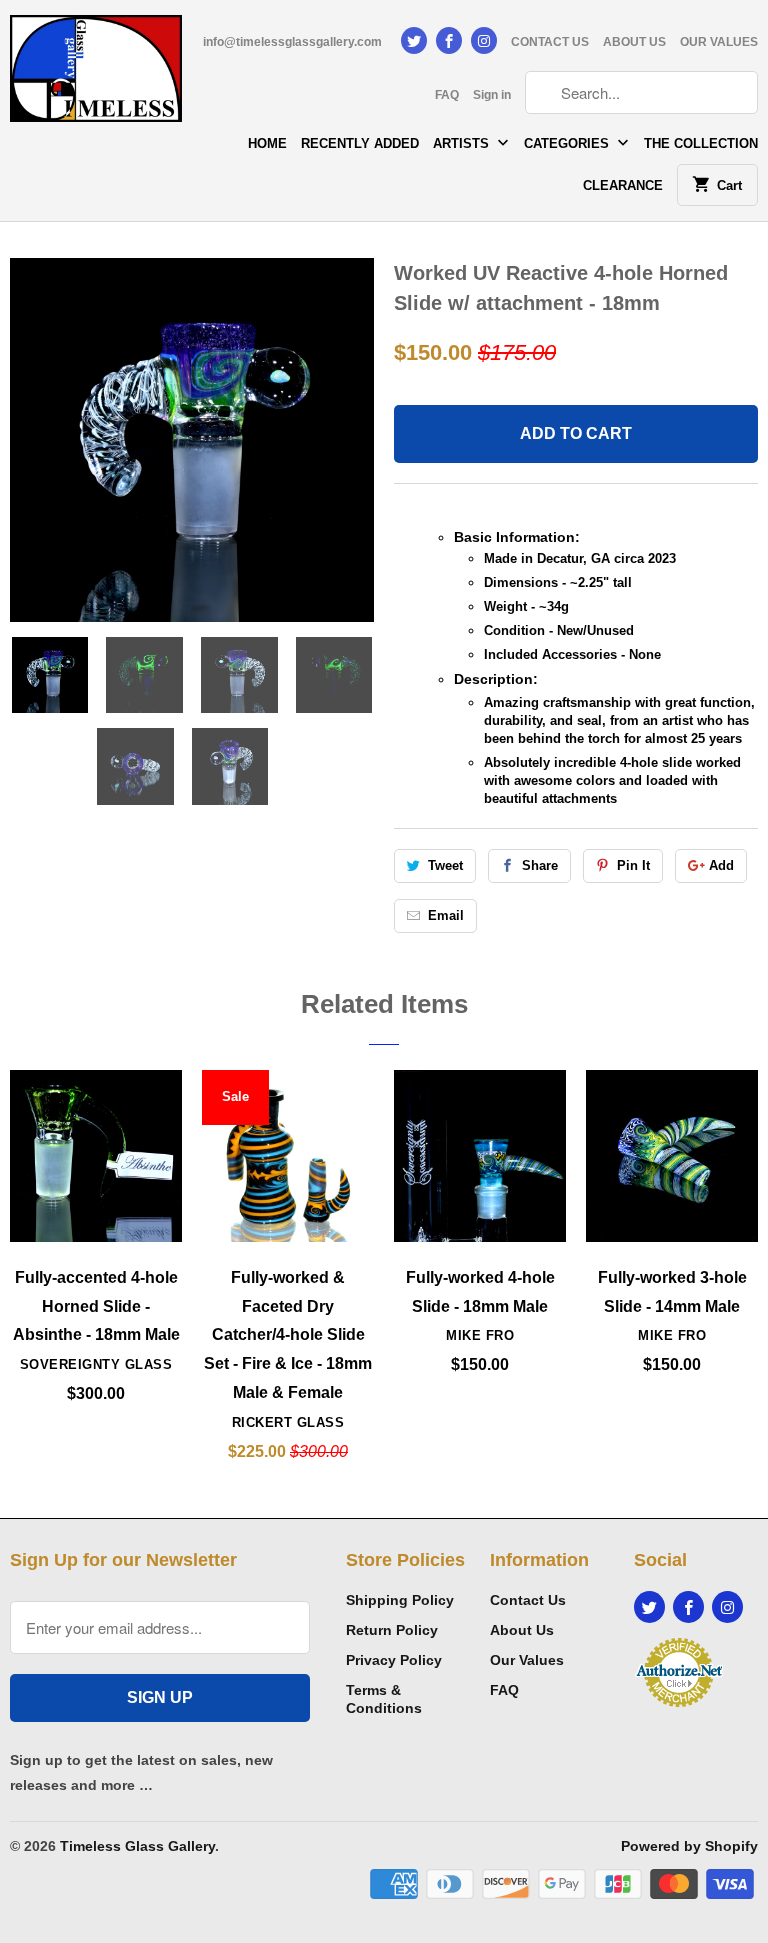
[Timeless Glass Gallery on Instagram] (484, 40)
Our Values (527, 1660)
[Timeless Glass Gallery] (96, 75)
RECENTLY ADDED (360, 143)
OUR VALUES (719, 42)
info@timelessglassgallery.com (292, 42)
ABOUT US (634, 42)
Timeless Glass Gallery (137, 1846)
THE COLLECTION (701, 143)
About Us (522, 1630)
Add (721, 865)
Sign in (492, 95)
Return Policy (392, 1630)
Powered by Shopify (689, 1846)
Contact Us (528, 1600)
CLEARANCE (623, 185)
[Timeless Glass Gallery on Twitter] (414, 40)
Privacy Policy (394, 1660)
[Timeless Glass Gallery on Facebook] (449, 40)
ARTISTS (463, 143)
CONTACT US (550, 42)
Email (446, 915)
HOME (267, 143)
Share (540, 865)
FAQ (447, 95)
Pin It (633, 865)
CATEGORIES (568, 143)
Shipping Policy (400, 1600)
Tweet (445, 865)
